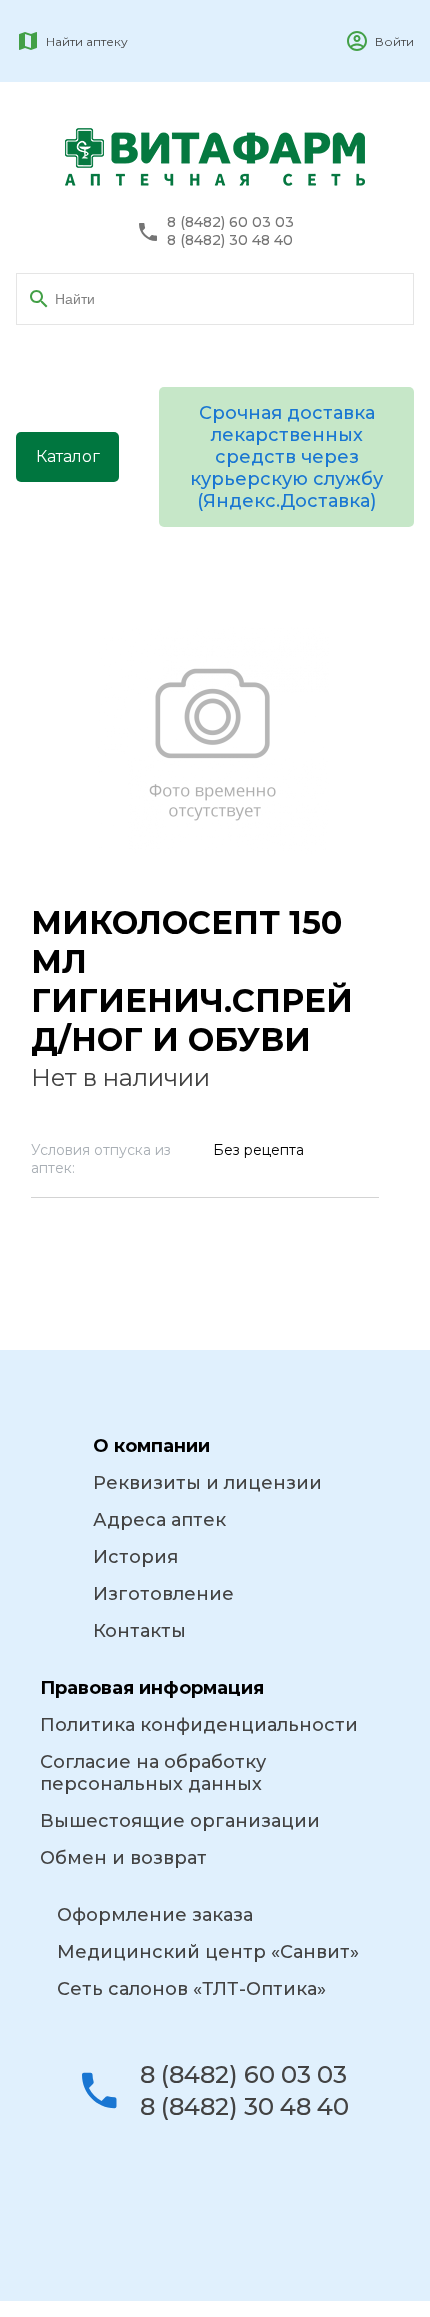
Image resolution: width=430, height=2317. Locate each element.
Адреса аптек (159, 1520)
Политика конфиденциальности (199, 1725)
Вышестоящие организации (180, 1821)
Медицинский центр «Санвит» (208, 1952)
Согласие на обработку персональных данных (153, 1773)
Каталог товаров (67, 464)
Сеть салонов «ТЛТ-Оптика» (191, 1989)
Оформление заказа (155, 1915)
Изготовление (163, 1594)
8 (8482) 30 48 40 (230, 240)
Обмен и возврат (123, 1858)
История (135, 1557)
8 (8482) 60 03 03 (230, 222)
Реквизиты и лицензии (207, 1483)
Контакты (139, 1631)
